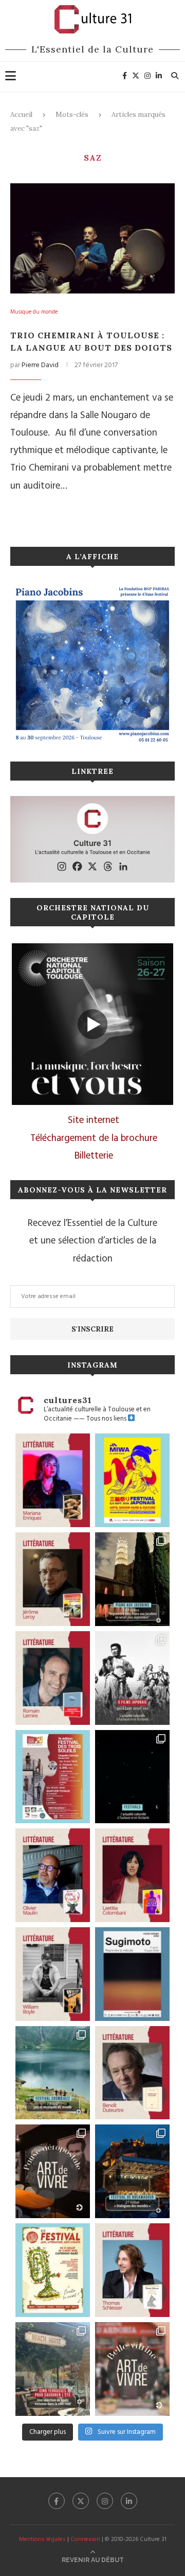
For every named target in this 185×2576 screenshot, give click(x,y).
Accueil (21, 115)
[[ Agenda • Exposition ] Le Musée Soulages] (132, 1974)
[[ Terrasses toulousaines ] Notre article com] (53, 2369)
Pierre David (40, 365)
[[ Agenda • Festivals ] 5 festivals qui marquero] (132, 1777)
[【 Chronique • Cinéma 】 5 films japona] (132, 1678)
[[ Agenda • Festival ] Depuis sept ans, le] (53, 1777)
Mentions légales (42, 2539)
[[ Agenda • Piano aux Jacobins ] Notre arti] (132, 1579)
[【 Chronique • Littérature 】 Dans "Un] (132, 1875)
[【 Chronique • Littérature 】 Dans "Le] (132, 2270)
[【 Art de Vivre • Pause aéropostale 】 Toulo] (53, 2171)
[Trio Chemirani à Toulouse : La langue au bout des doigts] (92, 238)
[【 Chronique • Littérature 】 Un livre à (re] (132, 2073)
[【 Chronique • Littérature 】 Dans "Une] (53, 1974)
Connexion (85, 2539)
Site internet (94, 1120)
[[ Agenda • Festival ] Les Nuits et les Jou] (53, 2270)
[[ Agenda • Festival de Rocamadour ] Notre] (132, 2171)
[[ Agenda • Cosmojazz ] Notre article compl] (53, 2073)
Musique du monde (34, 312)
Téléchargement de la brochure (94, 1138)
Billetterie (94, 1156)
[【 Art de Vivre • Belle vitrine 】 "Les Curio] (132, 2369)
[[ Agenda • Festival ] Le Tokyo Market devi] (132, 1480)
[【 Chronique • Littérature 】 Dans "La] (53, 1480)
